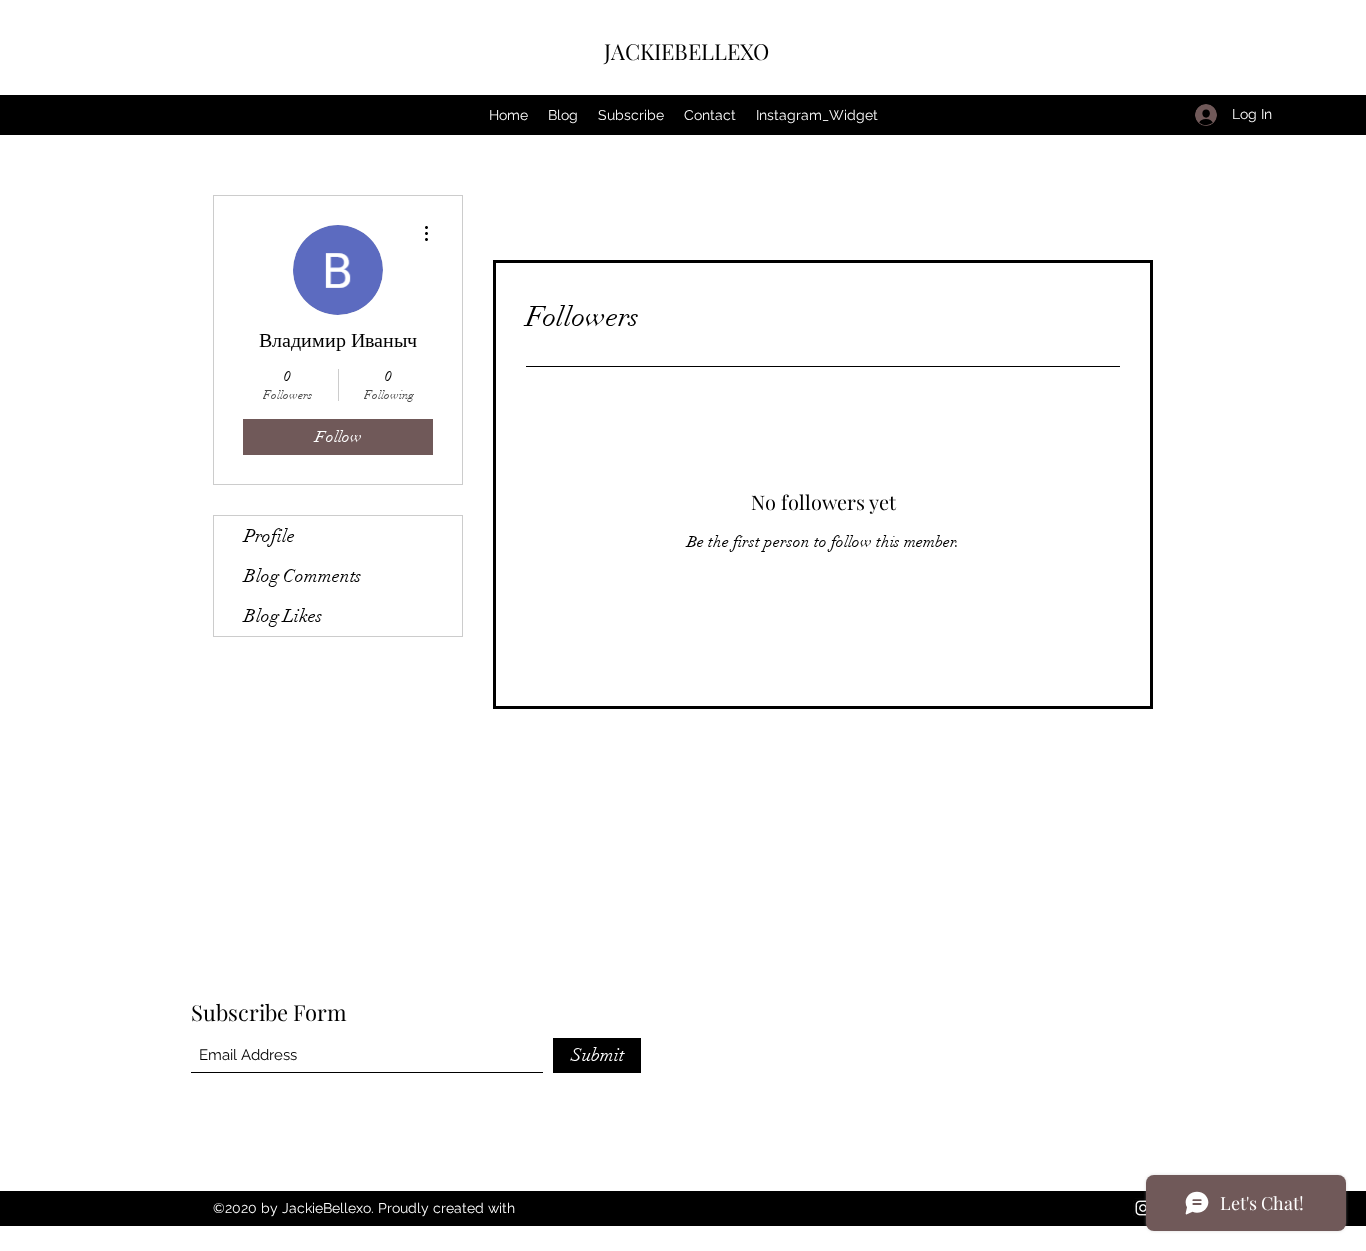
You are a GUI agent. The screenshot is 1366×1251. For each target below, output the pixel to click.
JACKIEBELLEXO (686, 51)
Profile (269, 536)
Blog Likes (283, 616)
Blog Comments (302, 576)
